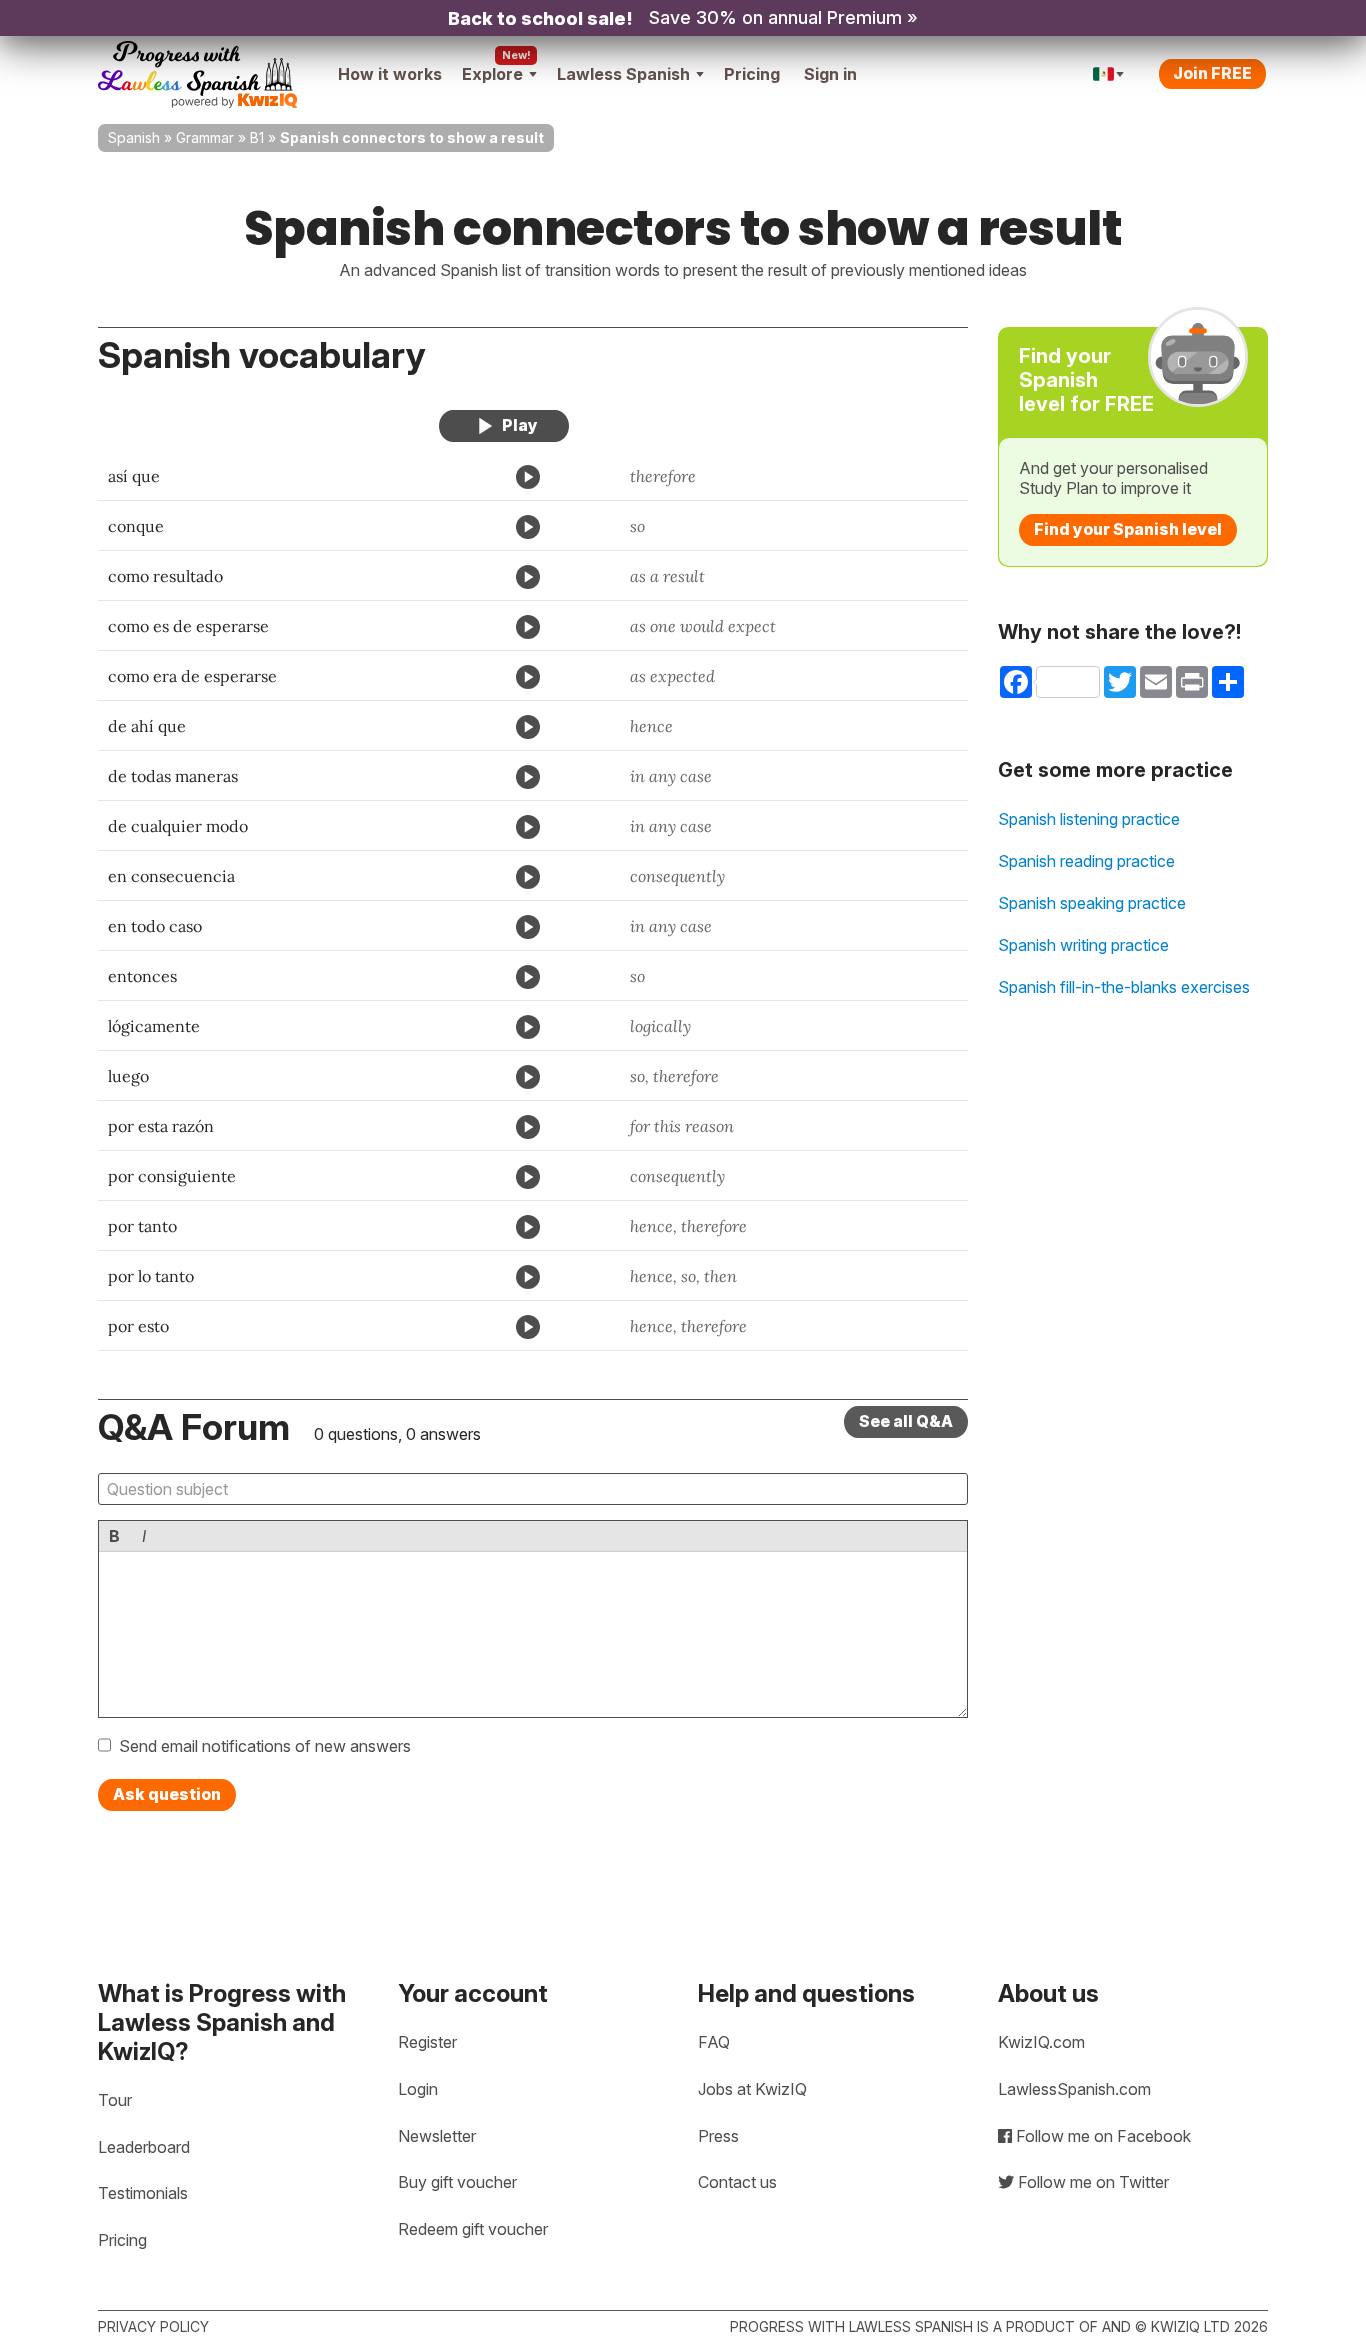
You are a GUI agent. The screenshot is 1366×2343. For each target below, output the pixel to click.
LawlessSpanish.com (1074, 2089)
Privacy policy (153, 2326)
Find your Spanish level (1128, 529)
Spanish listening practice (1089, 819)
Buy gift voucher (457, 2182)
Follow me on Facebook (1101, 2136)
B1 (257, 137)
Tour (115, 2100)
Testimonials (143, 2193)
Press (718, 2136)
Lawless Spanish (623, 74)
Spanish (134, 137)
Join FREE (1212, 73)
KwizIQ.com (1041, 2042)
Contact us (737, 2182)
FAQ (714, 2042)
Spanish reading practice (1086, 861)
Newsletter (437, 2136)
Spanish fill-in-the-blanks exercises (1124, 987)
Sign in (830, 74)
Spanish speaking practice (1092, 903)
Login (418, 2089)
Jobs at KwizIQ (752, 2089)
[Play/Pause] (504, 426)
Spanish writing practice (1083, 945)
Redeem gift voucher (473, 2229)
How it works (390, 74)
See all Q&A (906, 1421)
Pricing (752, 74)
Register (427, 2042)
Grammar (205, 137)
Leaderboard (144, 2147)
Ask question (167, 1794)
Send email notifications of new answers (265, 1746)
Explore (492, 74)
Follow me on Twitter (1091, 2182)
